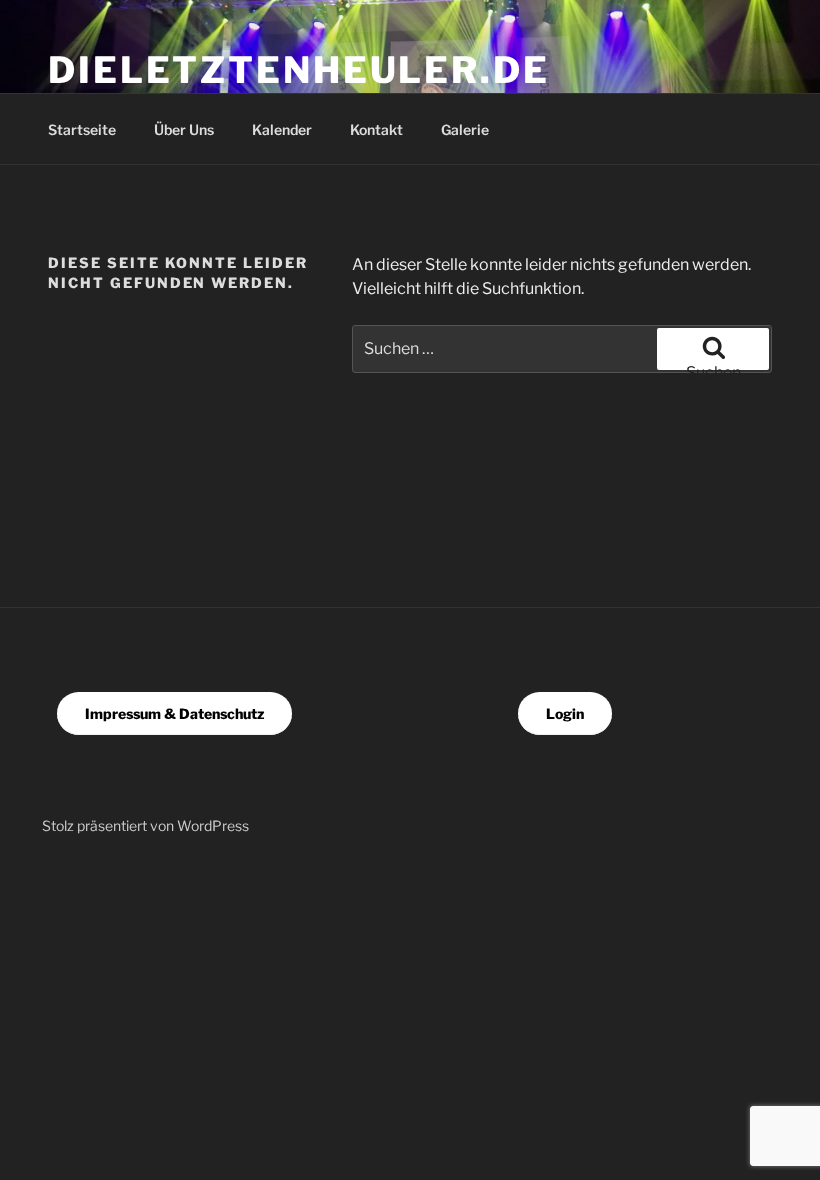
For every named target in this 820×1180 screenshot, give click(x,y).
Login (565, 713)
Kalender (282, 129)
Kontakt (376, 129)
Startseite (82, 129)
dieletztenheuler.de (299, 70)
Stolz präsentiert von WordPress (145, 825)
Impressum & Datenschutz (174, 713)
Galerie (465, 129)
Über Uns (184, 129)
